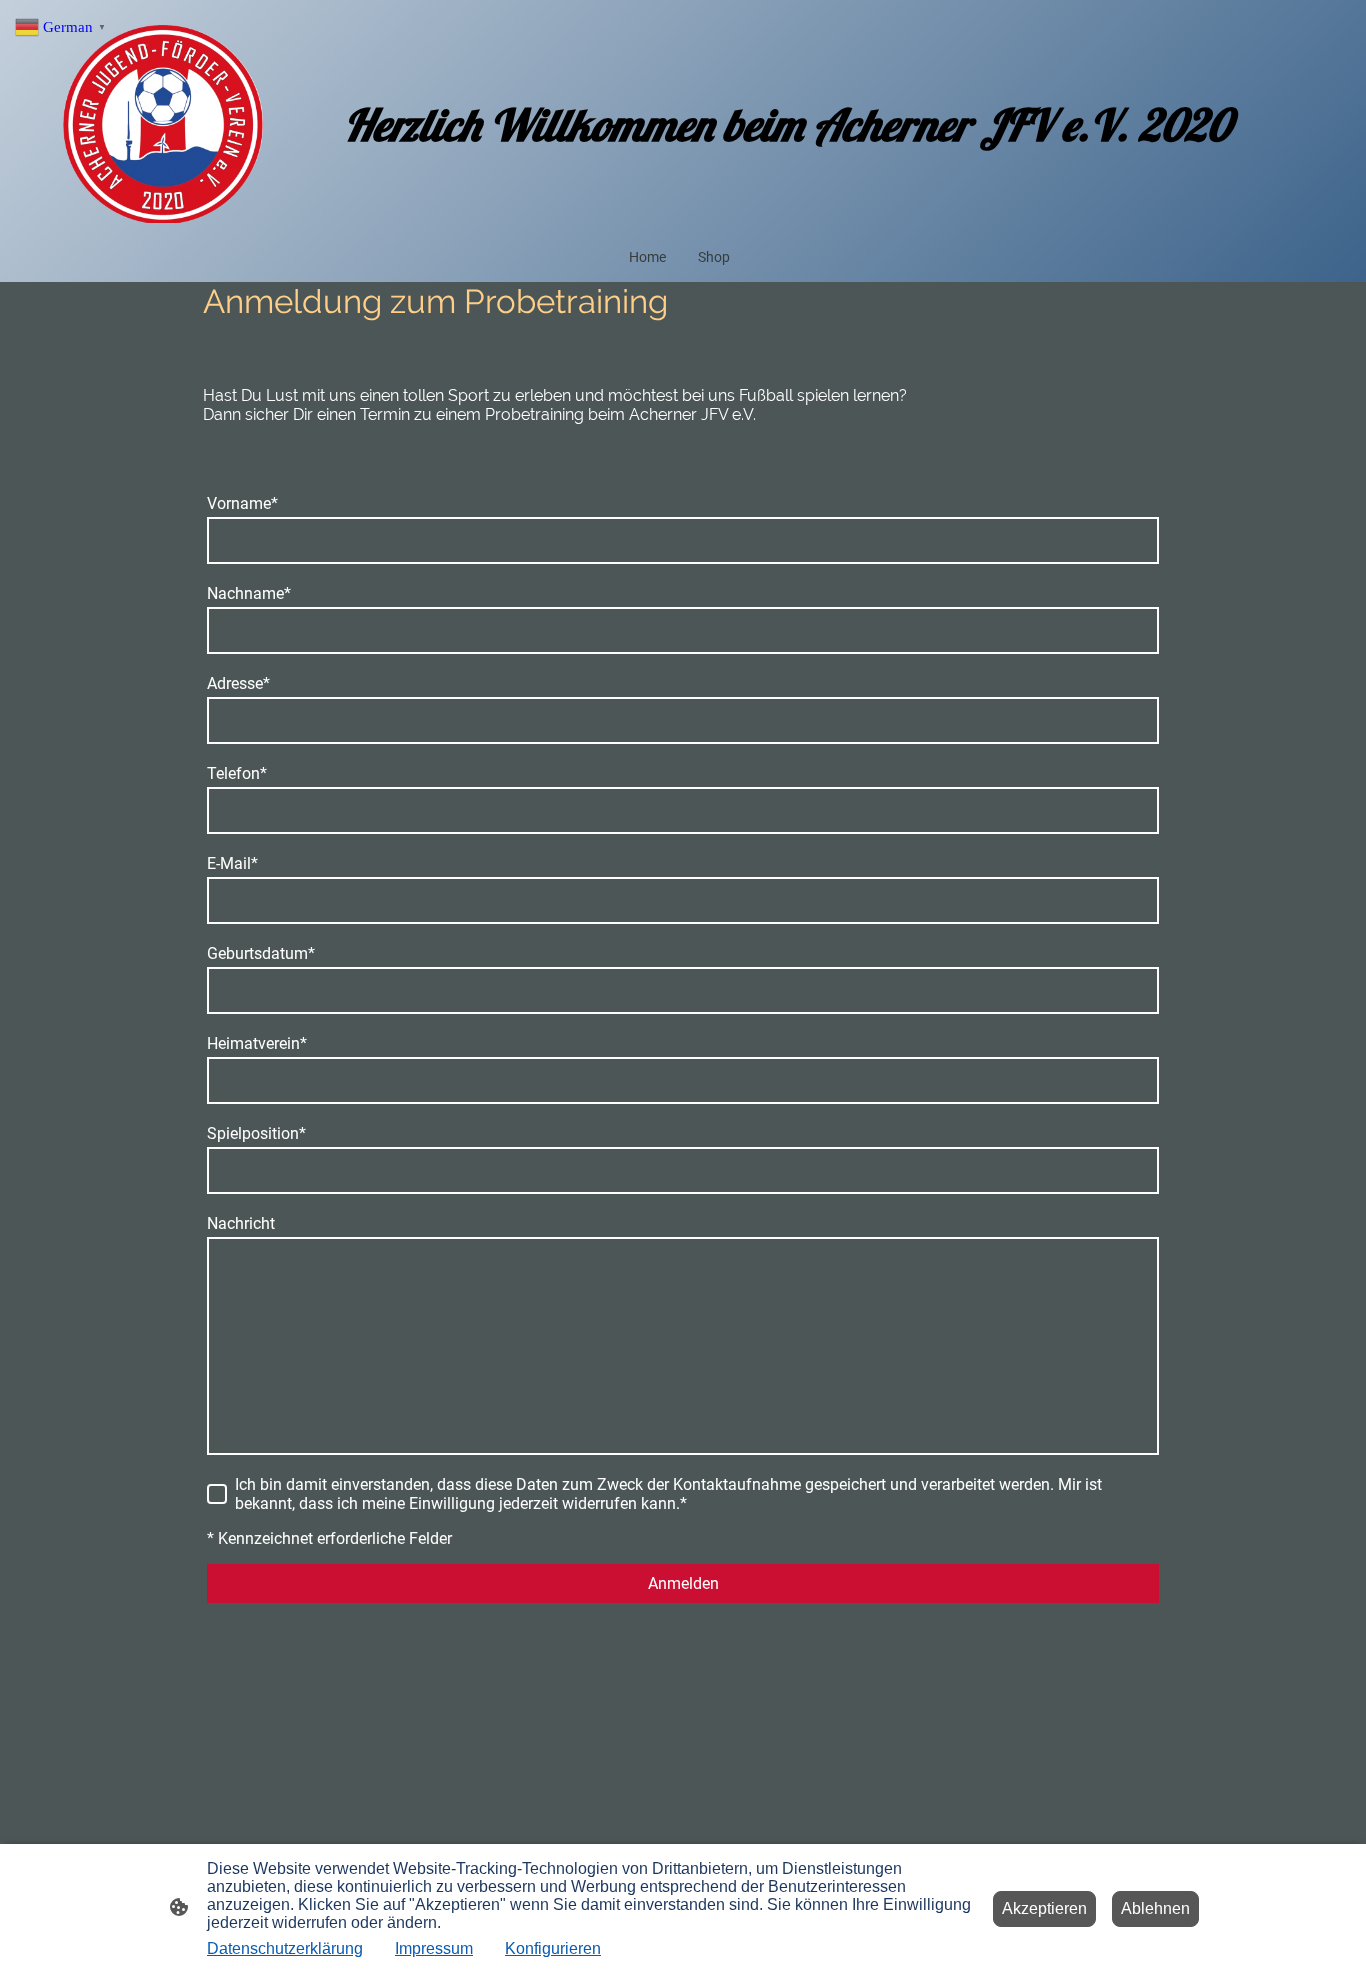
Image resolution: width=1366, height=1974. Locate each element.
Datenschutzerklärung (285, 1948)
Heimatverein (257, 1043)
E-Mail (232, 863)
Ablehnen (1155, 1908)
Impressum (434, 1948)
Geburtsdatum (261, 953)
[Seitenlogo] (163, 124)
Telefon (237, 773)
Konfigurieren (553, 1948)
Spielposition (256, 1133)
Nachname (249, 593)
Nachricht (241, 1223)
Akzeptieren (1044, 1908)
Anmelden (683, 1583)
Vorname (242, 503)
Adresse (238, 683)
